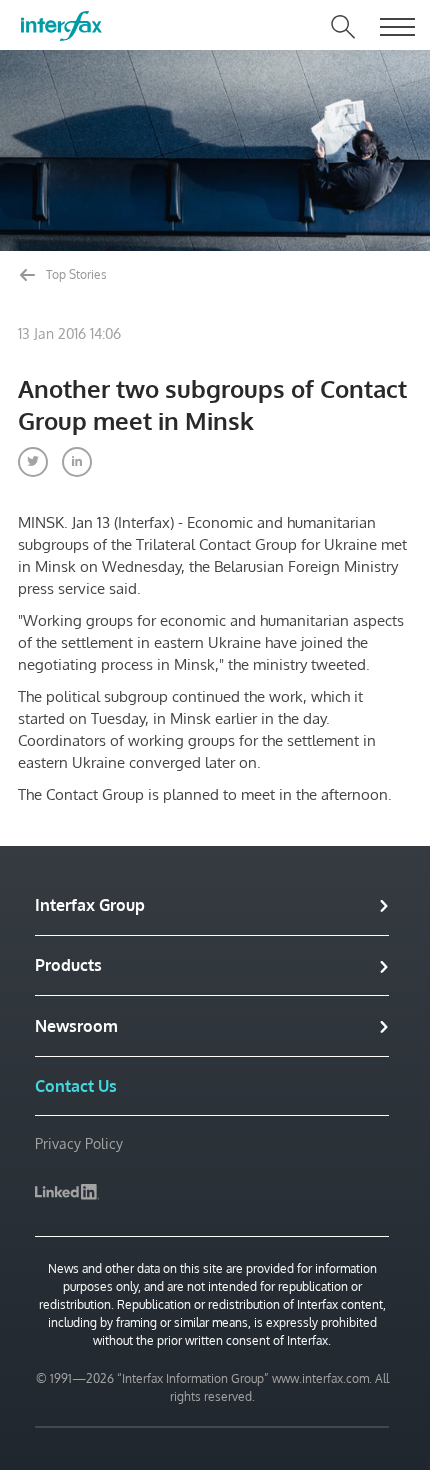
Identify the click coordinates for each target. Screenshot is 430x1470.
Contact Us (76, 1086)
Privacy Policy (79, 1143)
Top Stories (75, 274)
